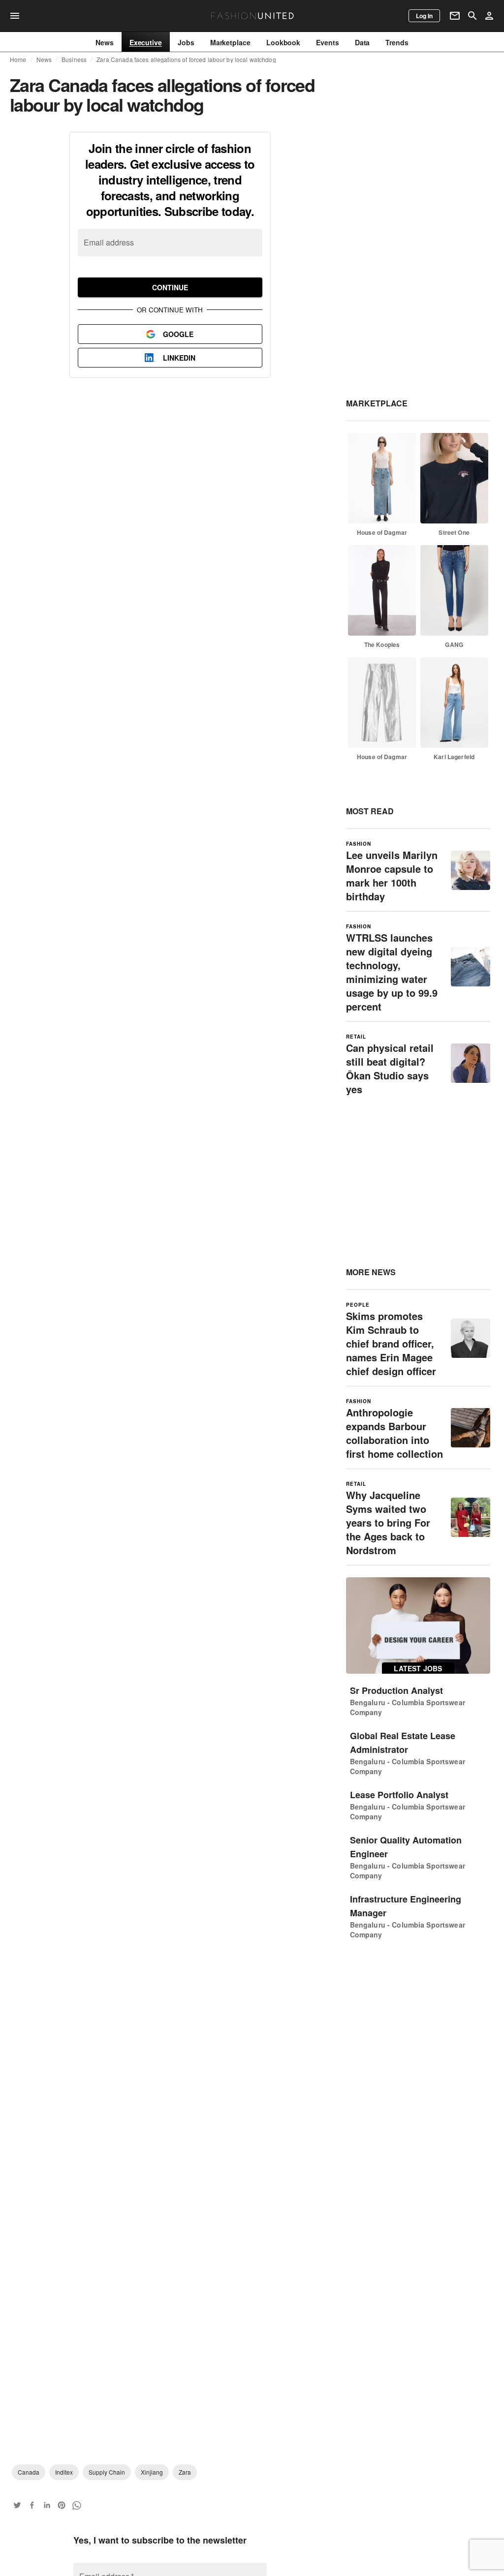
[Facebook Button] (32, 2505)
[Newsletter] (455, 16)
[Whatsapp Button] (76, 2505)
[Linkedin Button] (47, 2505)
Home (18, 60)
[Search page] (472, 16)
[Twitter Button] (17, 2505)
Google (178, 334)
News (44, 60)
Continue (170, 287)
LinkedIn (179, 358)
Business (74, 60)
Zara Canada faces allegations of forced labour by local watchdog (186, 60)
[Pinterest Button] (62, 2505)
